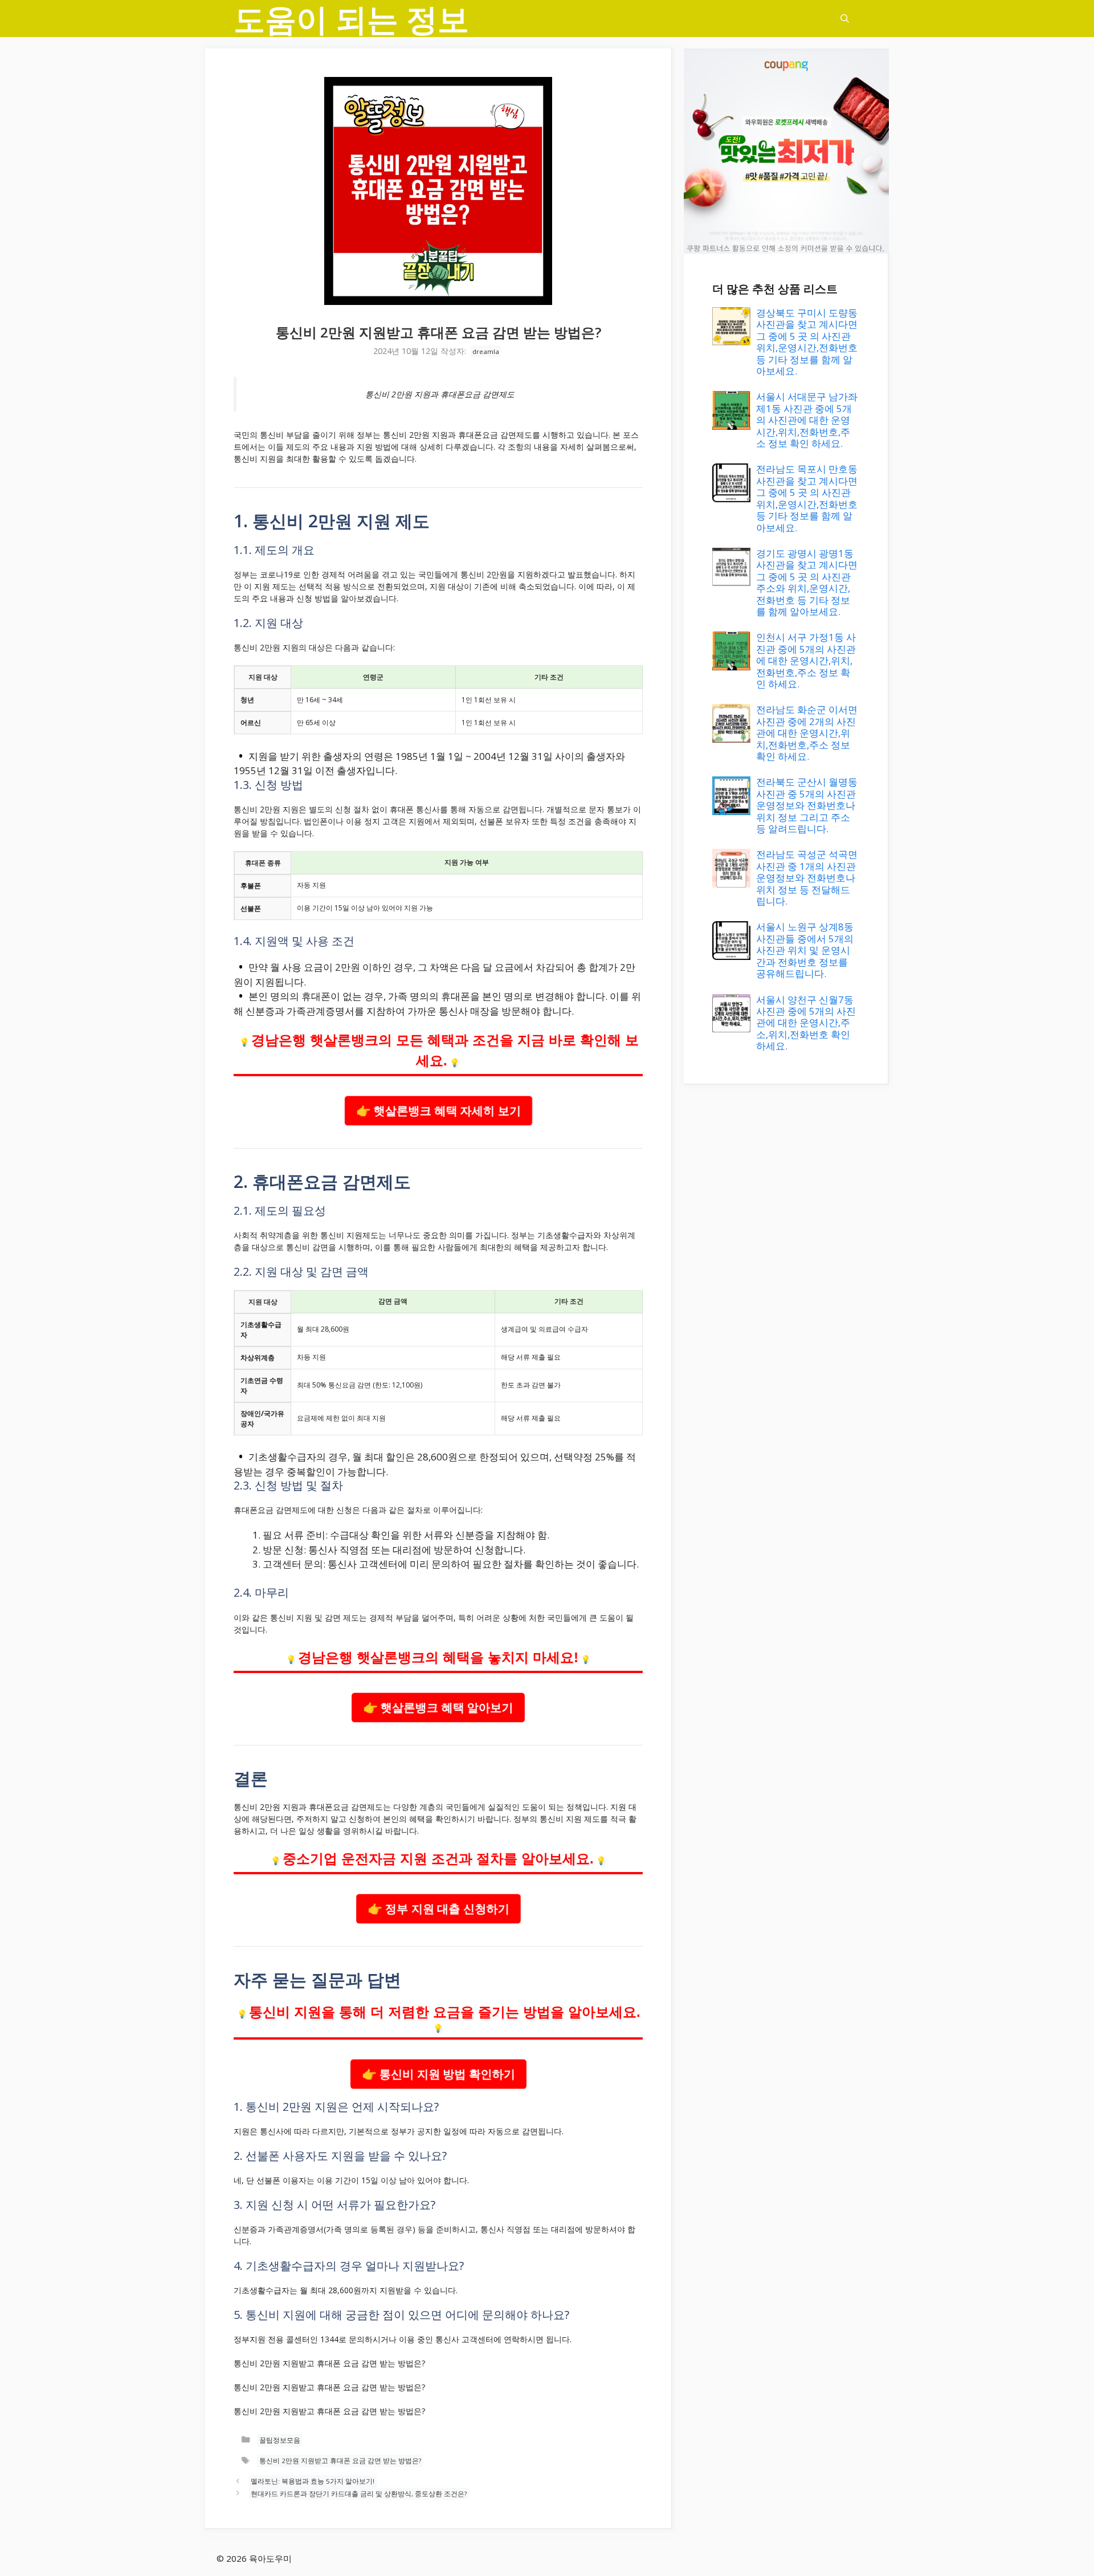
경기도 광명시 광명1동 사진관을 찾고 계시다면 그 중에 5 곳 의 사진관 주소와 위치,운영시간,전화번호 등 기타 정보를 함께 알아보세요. (807, 582)
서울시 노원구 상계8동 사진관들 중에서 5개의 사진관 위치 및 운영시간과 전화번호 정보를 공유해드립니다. (805, 950)
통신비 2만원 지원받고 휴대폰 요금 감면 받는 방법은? (340, 2461)
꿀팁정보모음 (280, 2440)
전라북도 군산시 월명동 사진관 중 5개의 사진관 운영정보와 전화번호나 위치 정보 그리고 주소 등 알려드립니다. (807, 805)
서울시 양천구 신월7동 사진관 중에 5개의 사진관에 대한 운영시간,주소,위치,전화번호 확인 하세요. (806, 1023)
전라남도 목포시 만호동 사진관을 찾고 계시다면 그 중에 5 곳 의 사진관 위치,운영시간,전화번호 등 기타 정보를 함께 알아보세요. (807, 498)
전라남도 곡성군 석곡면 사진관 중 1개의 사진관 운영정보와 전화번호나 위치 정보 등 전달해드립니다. (807, 878)
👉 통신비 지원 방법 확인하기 (438, 2074)
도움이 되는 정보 (351, 19)
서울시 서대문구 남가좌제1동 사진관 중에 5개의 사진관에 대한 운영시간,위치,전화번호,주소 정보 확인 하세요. (807, 420)
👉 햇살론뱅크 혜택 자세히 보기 (438, 1111)
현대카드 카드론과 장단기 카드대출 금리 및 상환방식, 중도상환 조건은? (359, 2494)
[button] (845, 19)
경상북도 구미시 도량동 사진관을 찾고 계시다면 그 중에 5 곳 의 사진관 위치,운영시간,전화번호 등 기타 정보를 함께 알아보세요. (807, 342)
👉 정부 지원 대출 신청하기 (438, 1908)
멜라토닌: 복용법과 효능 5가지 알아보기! (313, 2481)
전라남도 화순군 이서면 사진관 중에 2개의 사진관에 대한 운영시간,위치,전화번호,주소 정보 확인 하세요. (807, 733)
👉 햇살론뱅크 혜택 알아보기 (438, 1708)
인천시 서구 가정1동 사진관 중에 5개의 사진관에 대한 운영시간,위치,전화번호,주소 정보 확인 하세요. (806, 660)
